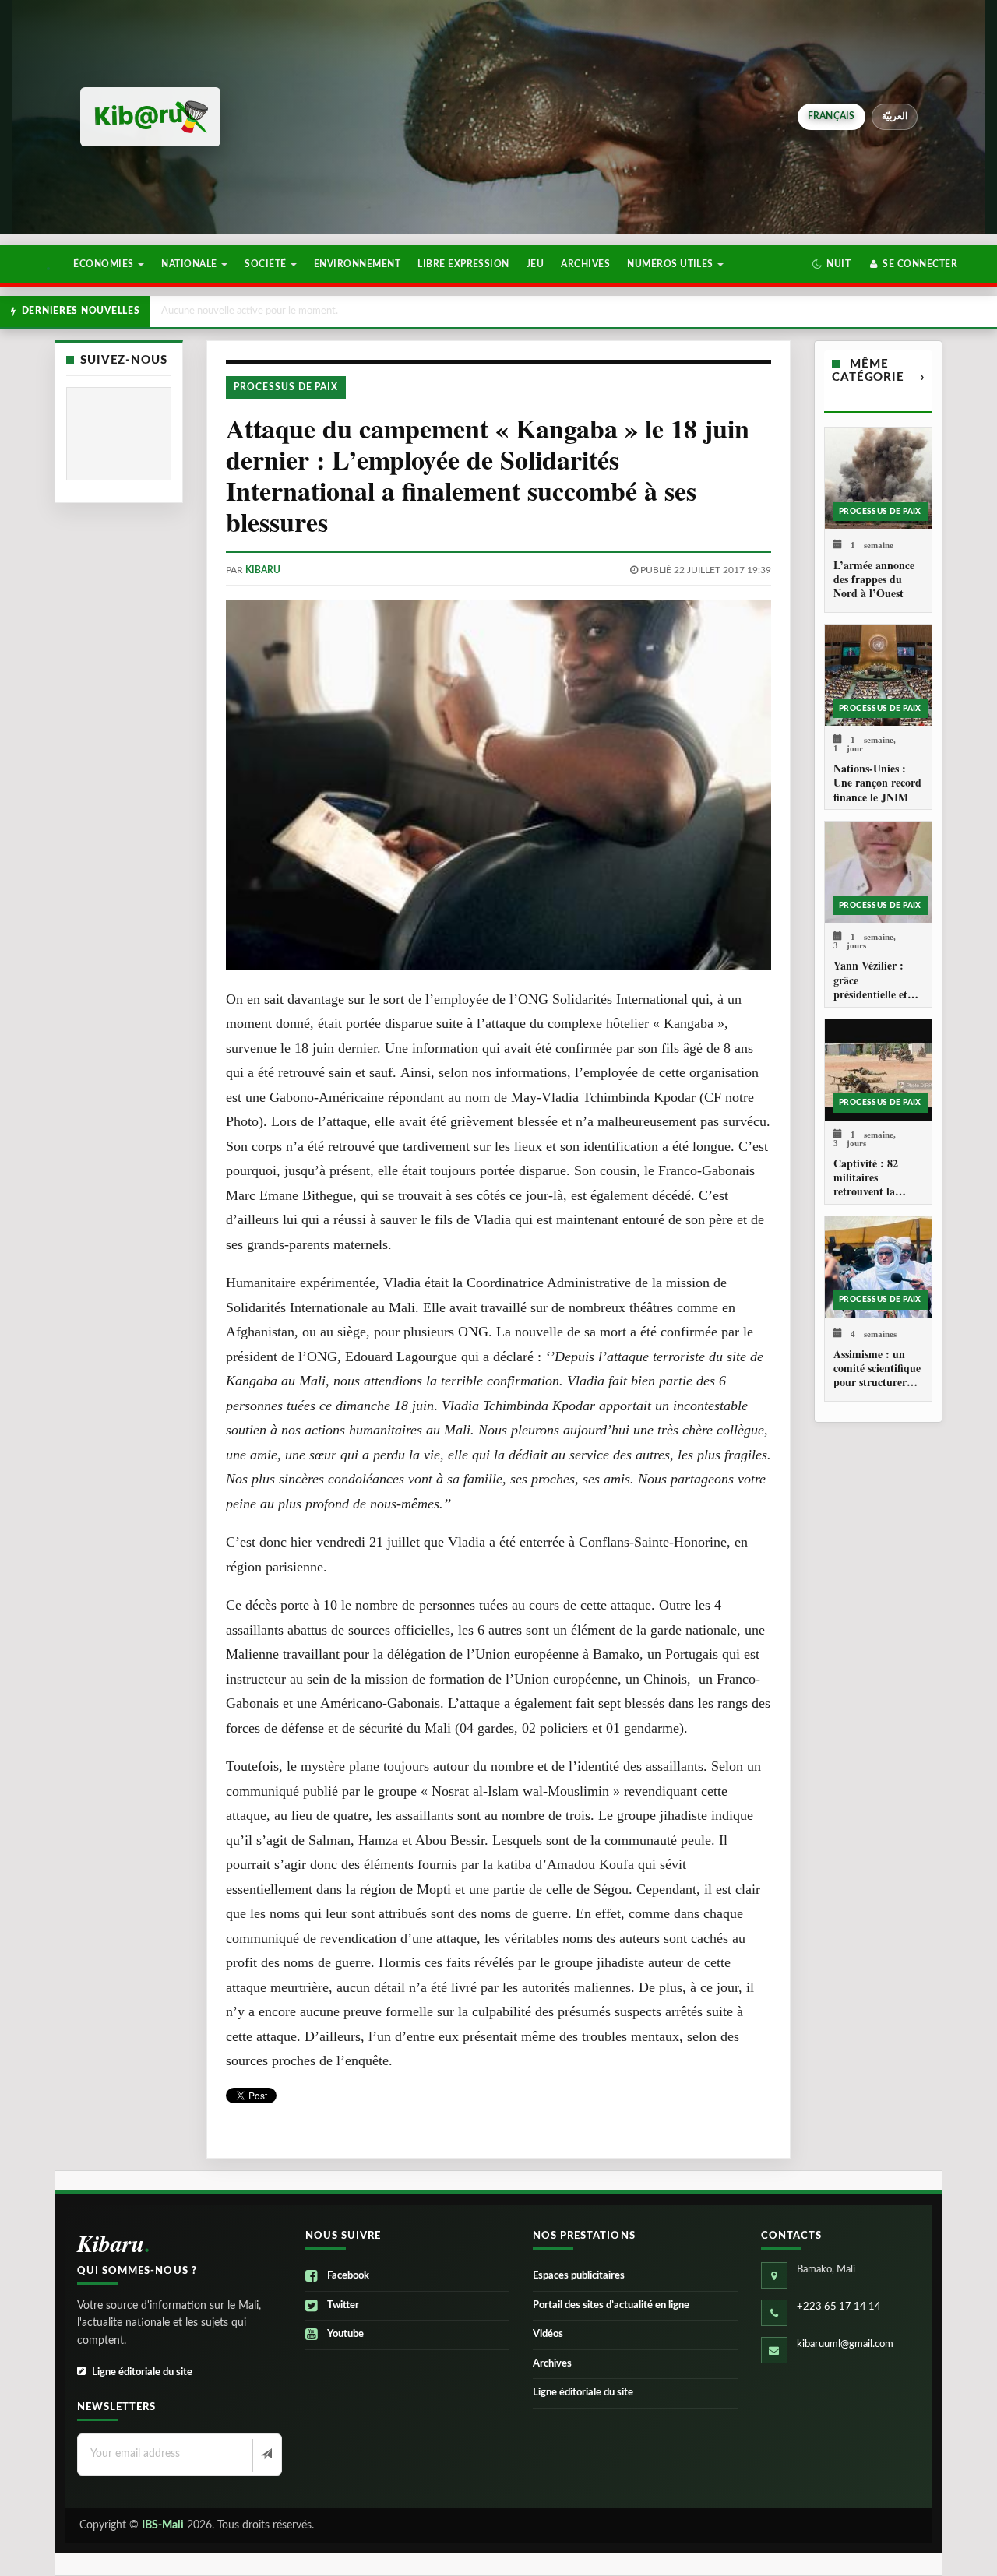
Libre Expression (463, 264)
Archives (585, 264)
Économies (105, 264)
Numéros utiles (671, 264)
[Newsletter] (265, 2455)
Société (267, 264)
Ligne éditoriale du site (142, 2372)
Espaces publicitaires (579, 2276)
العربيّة (895, 116)
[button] (831, 264)
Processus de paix (286, 387)
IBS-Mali (163, 2525)
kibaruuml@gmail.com (845, 2344)
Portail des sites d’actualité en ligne (611, 2305)
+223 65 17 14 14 (839, 2307)
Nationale (190, 264)
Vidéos (548, 2334)
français (831, 116)
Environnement (357, 264)
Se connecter (919, 264)
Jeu (535, 264)
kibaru (263, 570)
